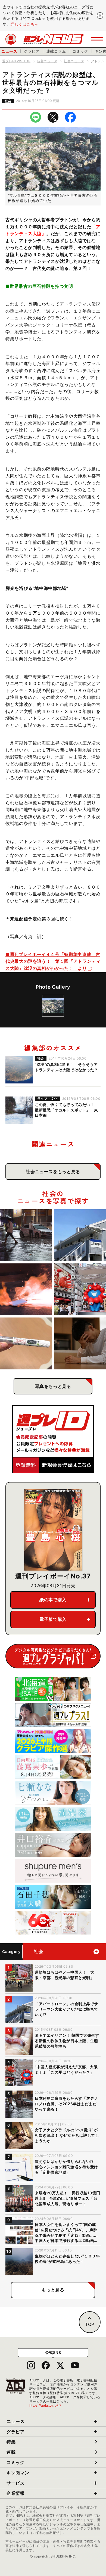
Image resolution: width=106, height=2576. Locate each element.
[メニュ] (97, 39)
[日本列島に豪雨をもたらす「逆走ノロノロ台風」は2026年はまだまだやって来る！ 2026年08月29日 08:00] (26, 1235)
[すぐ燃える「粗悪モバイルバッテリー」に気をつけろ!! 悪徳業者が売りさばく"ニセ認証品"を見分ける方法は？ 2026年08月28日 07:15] (26, 1289)
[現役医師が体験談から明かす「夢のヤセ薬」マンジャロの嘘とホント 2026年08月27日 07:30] (26, 1343)
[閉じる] (100, 15)
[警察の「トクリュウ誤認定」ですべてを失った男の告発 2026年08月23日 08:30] (80, 1343)
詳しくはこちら (24, 24)
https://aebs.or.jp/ (46, 2405)
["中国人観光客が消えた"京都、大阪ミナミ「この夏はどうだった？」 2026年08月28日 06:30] (80, 1289)
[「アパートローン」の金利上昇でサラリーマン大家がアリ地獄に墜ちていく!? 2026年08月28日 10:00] (80, 1235)
